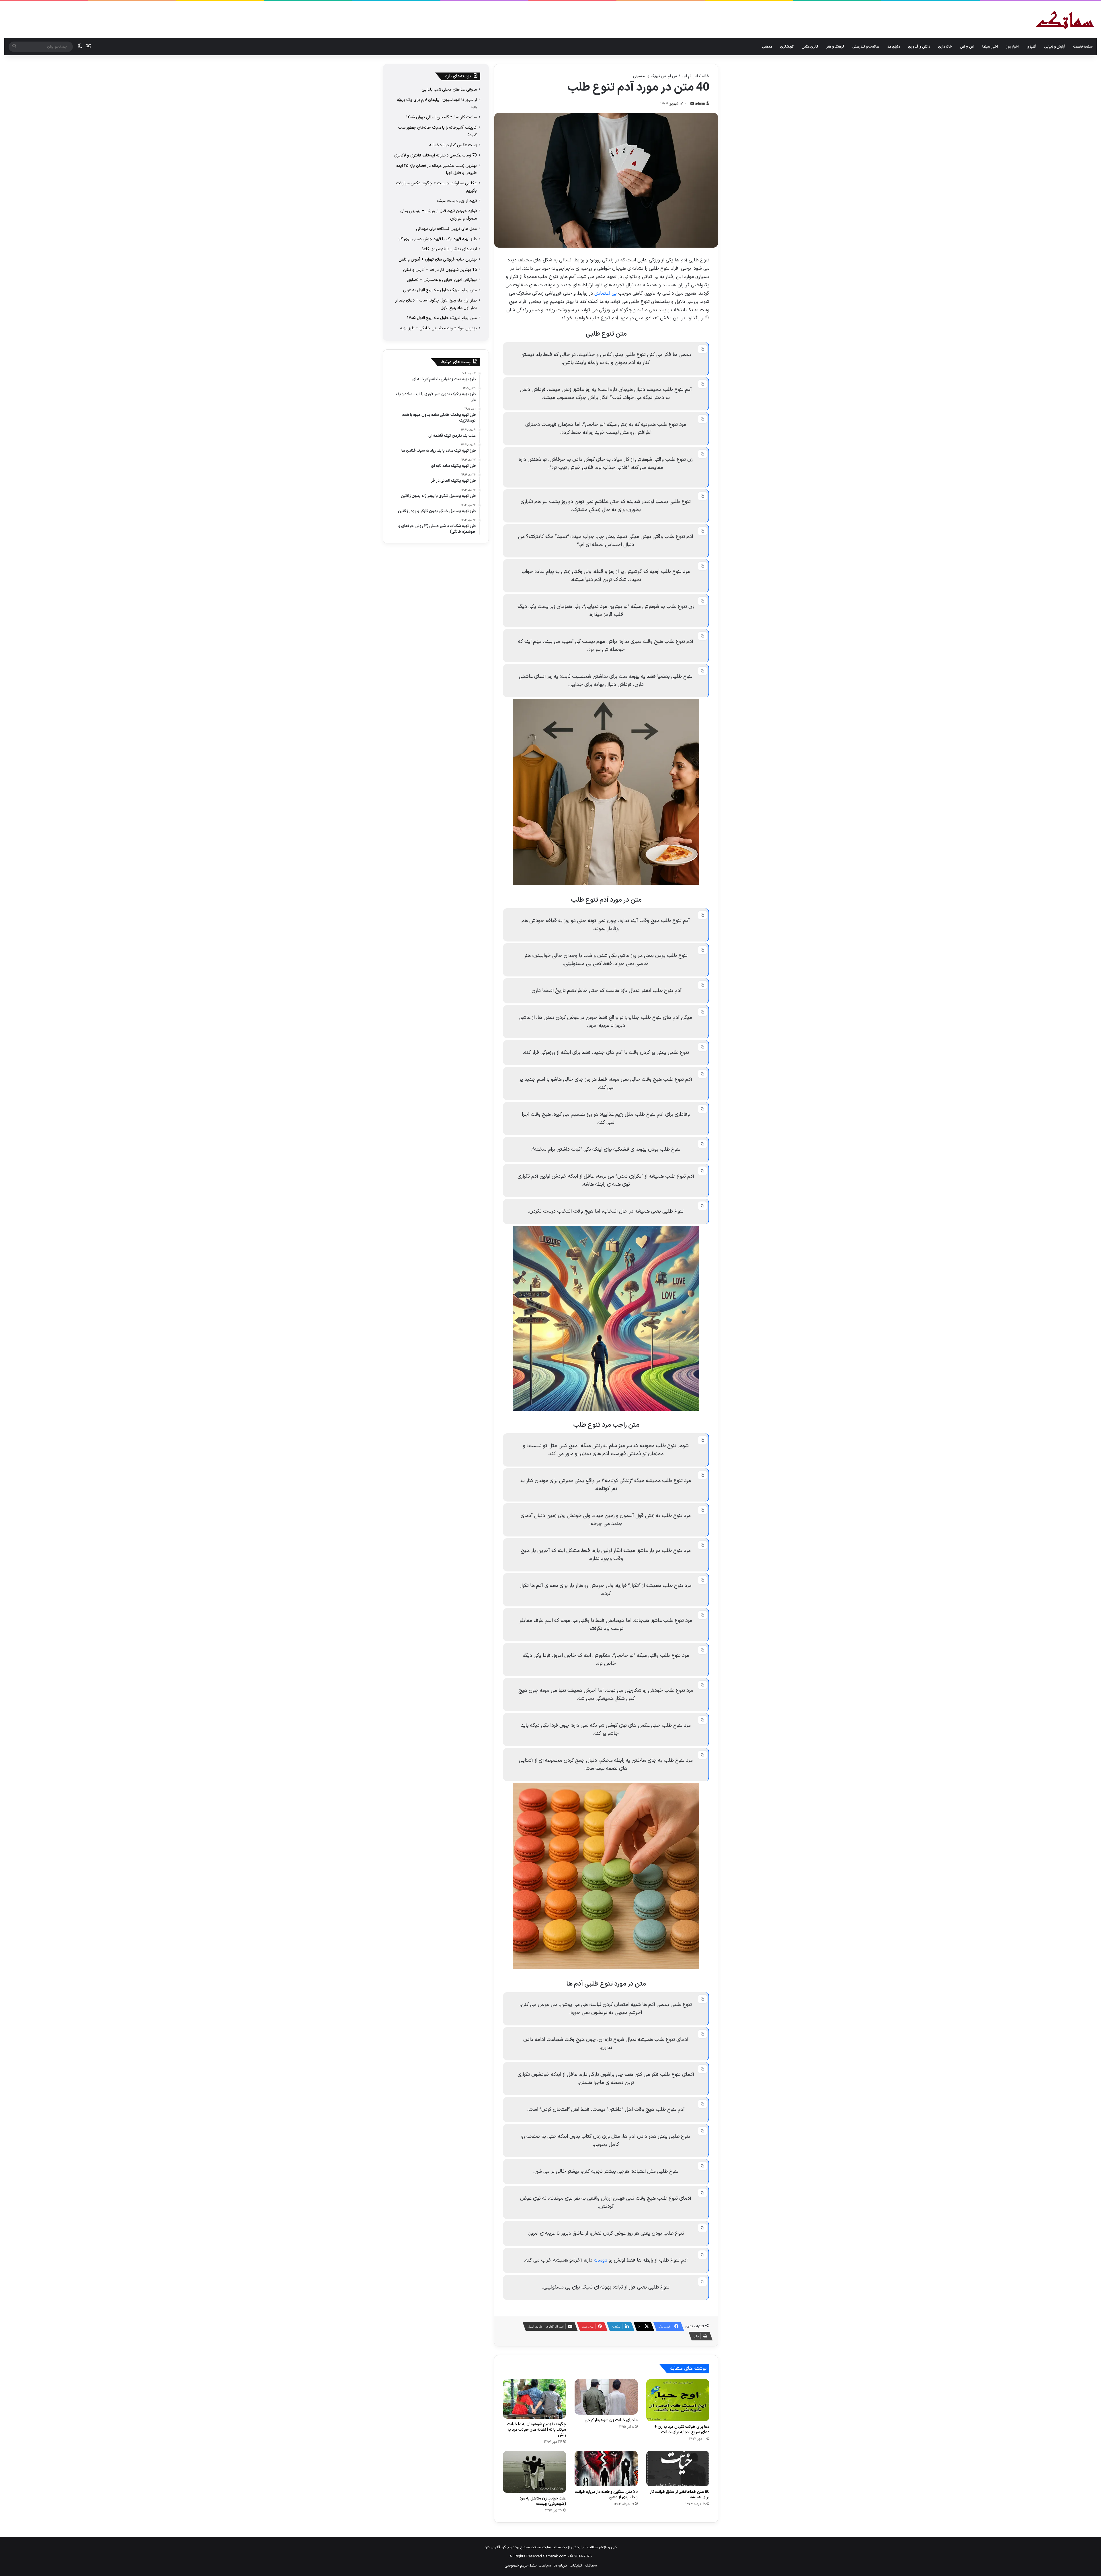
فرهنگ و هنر (835, 47)
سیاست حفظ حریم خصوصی (528, 2566)
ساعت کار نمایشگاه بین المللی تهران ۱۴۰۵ (442, 117)
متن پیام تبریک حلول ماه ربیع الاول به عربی (440, 290)
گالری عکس (810, 47)
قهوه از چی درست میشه (457, 201)
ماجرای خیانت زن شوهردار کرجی (611, 2420)
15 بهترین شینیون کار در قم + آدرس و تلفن (440, 270)
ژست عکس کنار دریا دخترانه (453, 145)
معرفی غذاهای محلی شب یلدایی (449, 89)
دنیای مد (894, 47)
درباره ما (560, 2566)
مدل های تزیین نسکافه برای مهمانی (446, 229)
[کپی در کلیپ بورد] (702, 349)
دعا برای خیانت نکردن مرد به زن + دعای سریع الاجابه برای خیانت (682, 2430)
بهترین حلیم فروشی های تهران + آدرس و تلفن (438, 259)
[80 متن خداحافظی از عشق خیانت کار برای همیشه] (678, 2469)
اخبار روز (1012, 47)
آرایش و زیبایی (1055, 47)
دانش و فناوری (919, 47)
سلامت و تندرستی (866, 47)
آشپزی (1031, 47)
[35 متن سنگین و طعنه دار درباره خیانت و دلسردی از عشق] (606, 2469)
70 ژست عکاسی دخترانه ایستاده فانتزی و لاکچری (436, 155)
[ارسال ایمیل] (692, 104)
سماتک (591, 2566)
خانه (706, 76)
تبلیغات (576, 2566)
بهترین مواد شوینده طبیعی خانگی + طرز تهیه (438, 328)
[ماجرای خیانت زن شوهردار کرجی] (606, 2397)
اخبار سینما (990, 47)
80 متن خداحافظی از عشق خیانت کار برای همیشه (680, 2495)
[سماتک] (1065, 20)
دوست (601, 2260)
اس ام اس (967, 47)
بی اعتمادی (606, 293)
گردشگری (787, 47)
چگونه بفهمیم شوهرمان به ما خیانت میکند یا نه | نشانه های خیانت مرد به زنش (536, 2430)
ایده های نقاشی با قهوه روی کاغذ (449, 249)
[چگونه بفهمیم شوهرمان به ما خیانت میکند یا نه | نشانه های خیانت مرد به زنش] (534, 2399)
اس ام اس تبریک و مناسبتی (655, 76)
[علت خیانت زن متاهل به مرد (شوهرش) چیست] (534, 2472)
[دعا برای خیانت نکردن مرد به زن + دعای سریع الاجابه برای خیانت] (678, 2400)
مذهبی (767, 47)
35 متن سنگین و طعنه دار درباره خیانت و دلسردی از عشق (606, 2495)
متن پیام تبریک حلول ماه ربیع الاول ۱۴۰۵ (442, 318)
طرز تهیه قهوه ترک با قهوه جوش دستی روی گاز (438, 239)
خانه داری (945, 47)
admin (700, 104)
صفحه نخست (1083, 47)
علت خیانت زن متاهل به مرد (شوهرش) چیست (543, 2501)
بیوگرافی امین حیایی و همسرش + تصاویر (442, 280)
